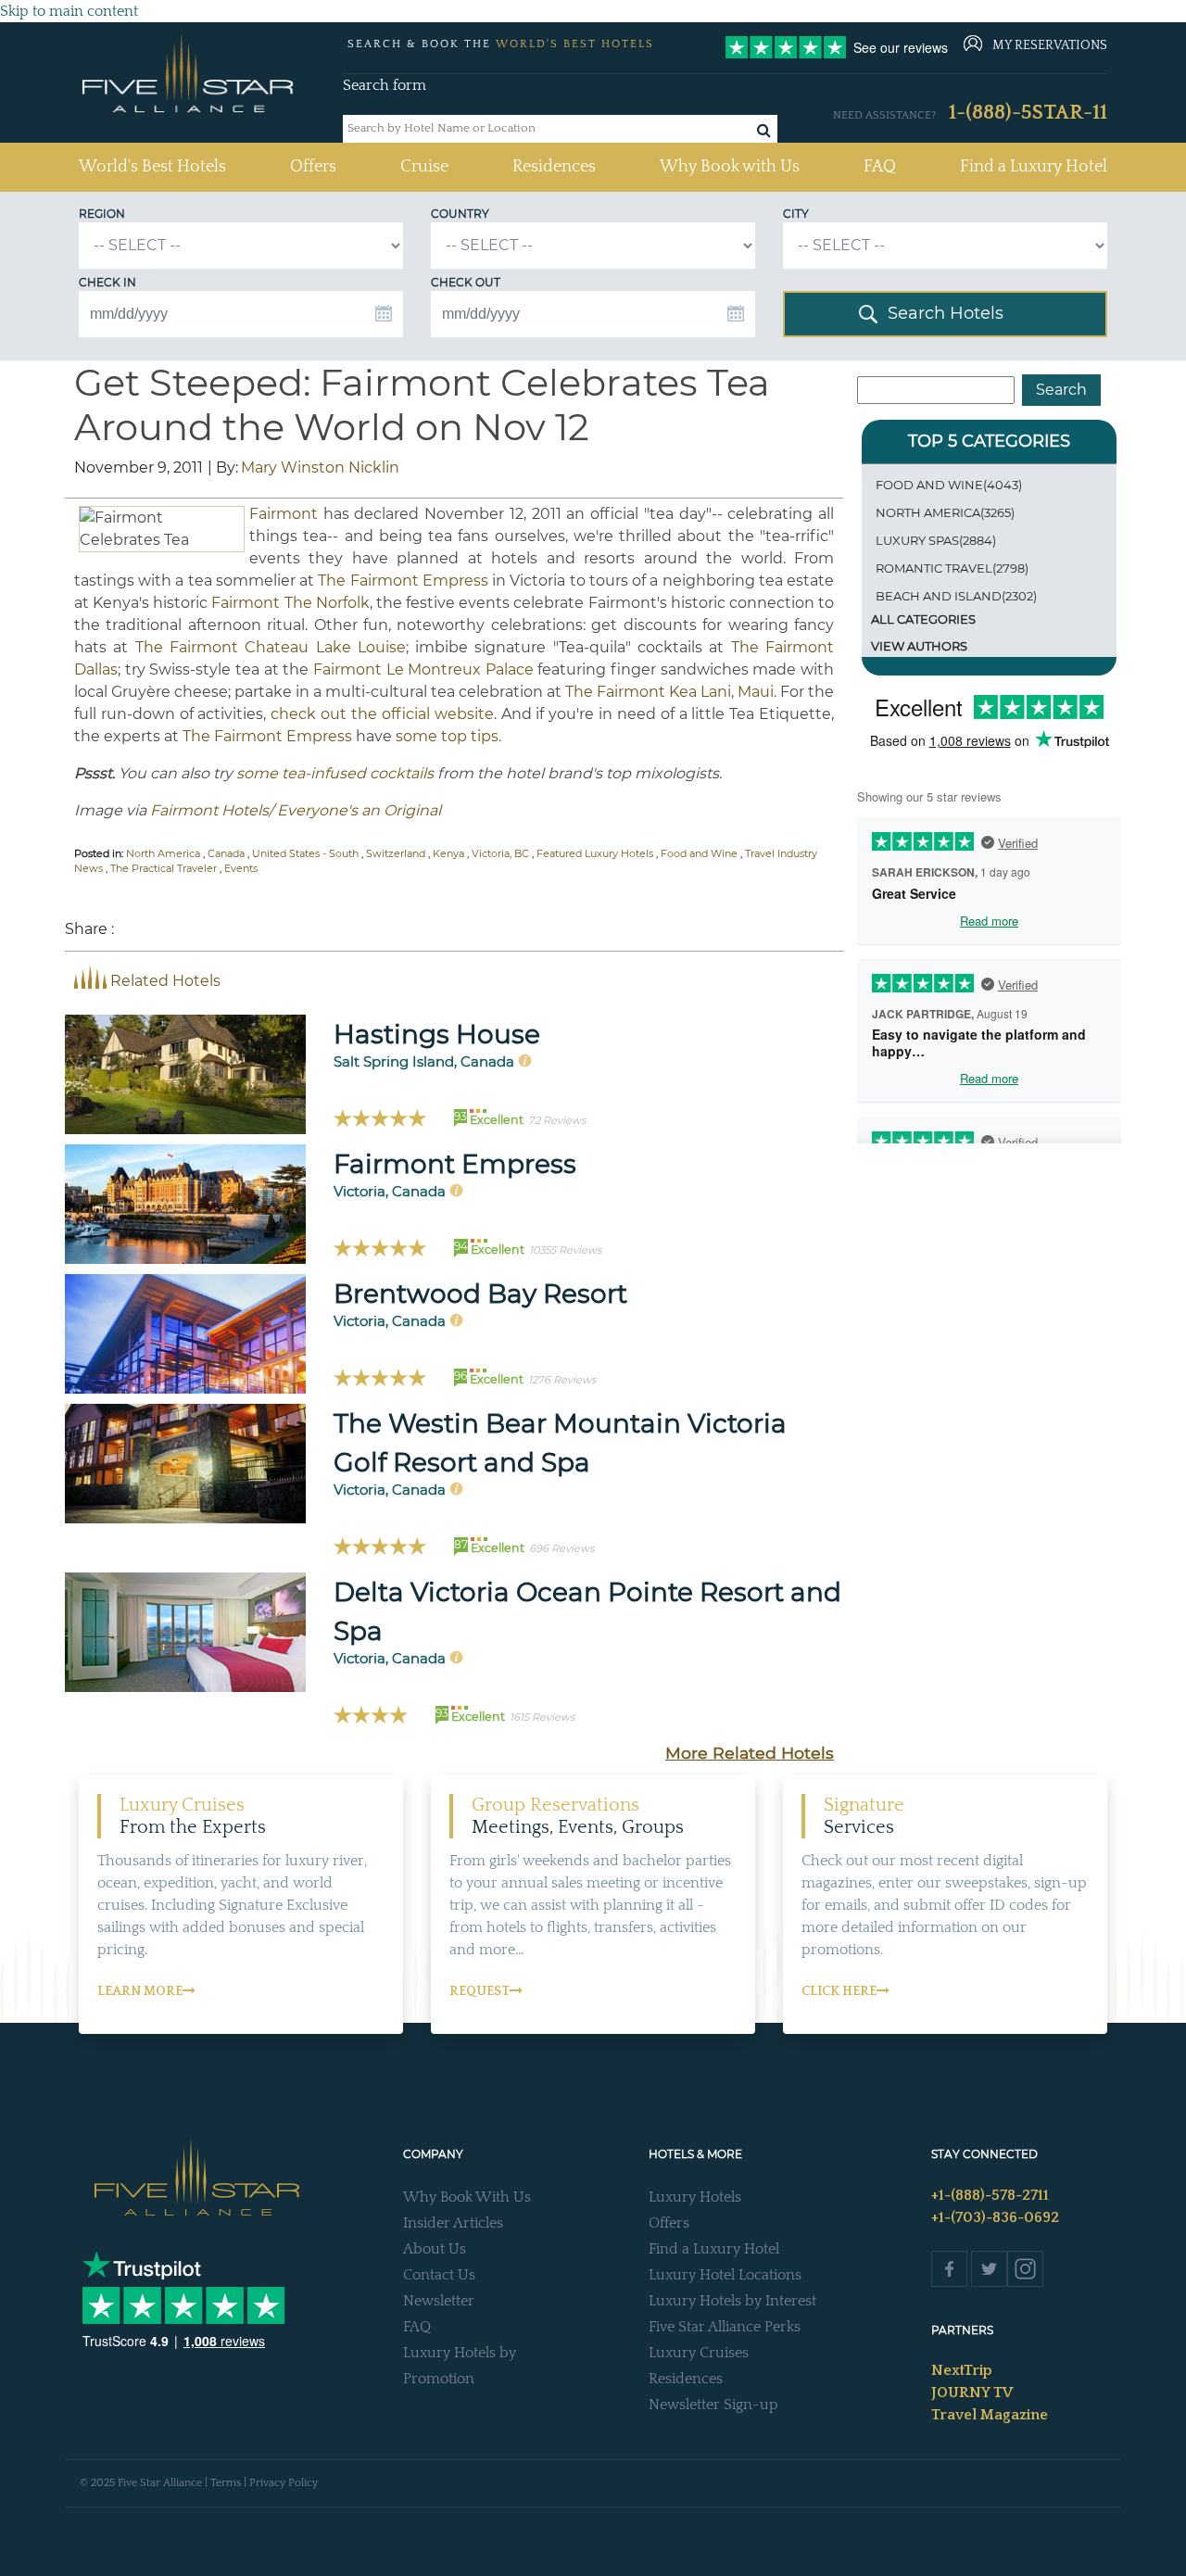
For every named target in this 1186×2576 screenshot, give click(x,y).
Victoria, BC (500, 853)
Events (241, 868)
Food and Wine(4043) (949, 485)
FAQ (880, 167)
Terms (226, 2483)
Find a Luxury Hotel (1034, 167)
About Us (435, 2249)
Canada (226, 853)
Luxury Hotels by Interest (732, 2301)
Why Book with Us (730, 167)
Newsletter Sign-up (713, 2405)
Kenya (448, 853)
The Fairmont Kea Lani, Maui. (671, 692)
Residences (554, 167)
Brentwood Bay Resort (480, 1294)
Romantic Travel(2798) (952, 568)
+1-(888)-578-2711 (990, 2195)
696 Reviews (561, 1548)
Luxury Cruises (699, 2353)
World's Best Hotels (152, 166)
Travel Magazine (990, 2415)
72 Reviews (557, 1120)
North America (163, 853)
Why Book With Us (467, 2197)
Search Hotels (946, 313)
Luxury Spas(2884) (936, 540)
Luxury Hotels (695, 2197)
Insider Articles (453, 2223)
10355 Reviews (565, 1250)
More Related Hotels (750, 1753)
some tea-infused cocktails (335, 773)
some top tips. (448, 736)
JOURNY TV (972, 2393)
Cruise (424, 167)
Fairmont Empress (455, 1164)
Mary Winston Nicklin (320, 467)
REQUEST (479, 1991)
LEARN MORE (140, 1991)
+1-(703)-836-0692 (995, 2217)
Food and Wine (699, 853)
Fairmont (284, 514)
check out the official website (382, 714)
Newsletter (439, 2301)
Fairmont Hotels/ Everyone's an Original (296, 810)
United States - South (305, 853)
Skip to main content (69, 11)
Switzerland (396, 853)
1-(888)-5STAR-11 (1028, 113)
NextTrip (962, 2370)
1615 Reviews (542, 1717)
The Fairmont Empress (403, 581)
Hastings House (437, 1034)
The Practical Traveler (164, 868)
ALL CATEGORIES (923, 619)
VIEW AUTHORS (919, 646)
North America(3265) (945, 512)
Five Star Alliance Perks (725, 2327)
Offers (313, 167)
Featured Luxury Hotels (595, 853)
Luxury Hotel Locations (725, 2275)
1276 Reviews (562, 1380)
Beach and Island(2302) (956, 596)
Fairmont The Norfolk (290, 603)
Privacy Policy (284, 2483)
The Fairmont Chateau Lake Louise (271, 647)
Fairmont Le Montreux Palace (423, 669)
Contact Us (439, 2275)
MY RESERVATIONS (1050, 45)
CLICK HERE (839, 1991)
